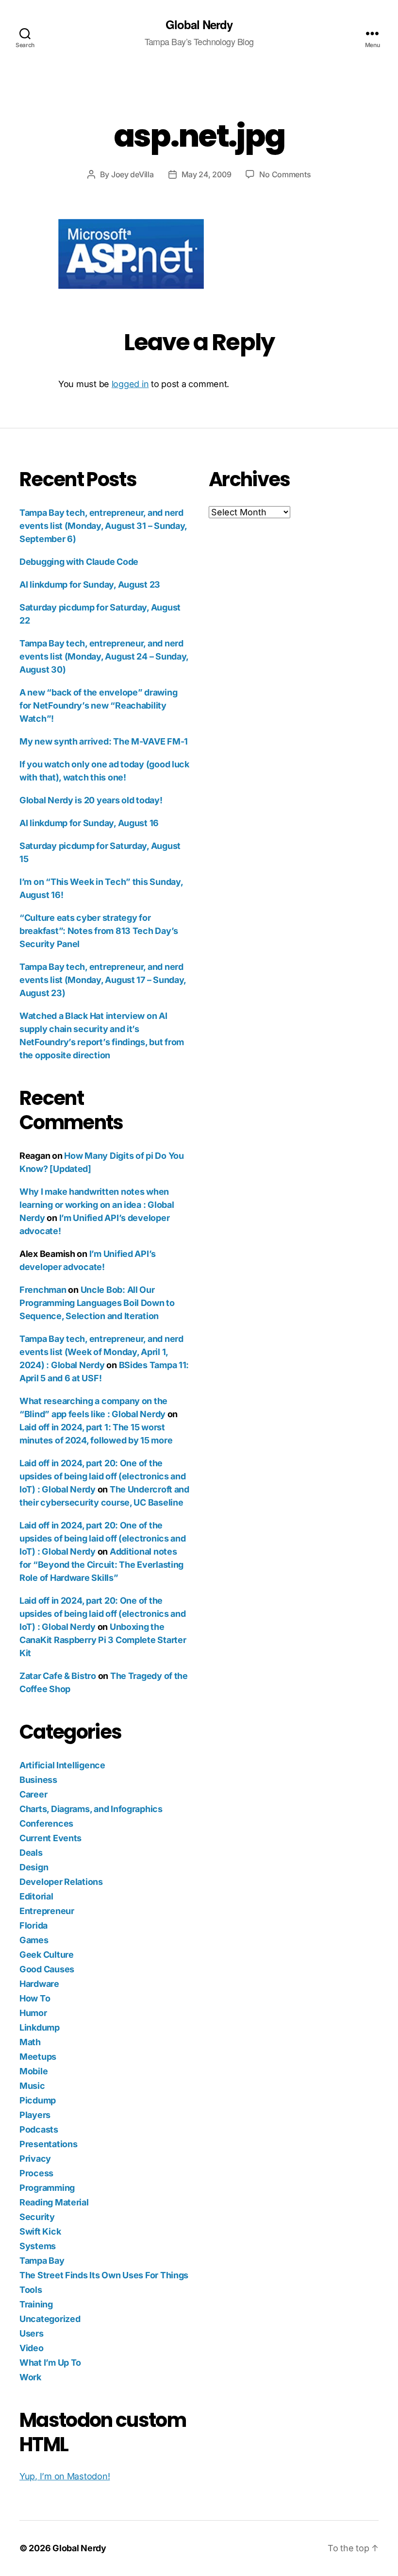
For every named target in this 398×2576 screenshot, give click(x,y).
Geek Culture (47, 1955)
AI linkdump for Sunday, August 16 (89, 823)
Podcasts (39, 2129)
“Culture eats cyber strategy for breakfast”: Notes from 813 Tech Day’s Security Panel (99, 931)
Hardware (39, 1984)
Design (34, 1867)
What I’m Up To (50, 2363)
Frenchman (43, 1290)
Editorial (36, 1896)
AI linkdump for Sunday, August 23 (90, 585)
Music (32, 2086)
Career (33, 1794)
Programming (47, 2188)
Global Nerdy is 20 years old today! (91, 800)
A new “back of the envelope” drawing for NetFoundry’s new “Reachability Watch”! (98, 705)
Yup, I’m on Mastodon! (65, 2476)
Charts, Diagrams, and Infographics (91, 1809)
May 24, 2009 (207, 174)
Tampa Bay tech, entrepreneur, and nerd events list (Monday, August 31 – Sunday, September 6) (103, 526)
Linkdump (40, 2027)
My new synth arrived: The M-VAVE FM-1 (104, 741)
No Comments (285, 174)
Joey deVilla (133, 174)
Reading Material (54, 2202)
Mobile (33, 2071)
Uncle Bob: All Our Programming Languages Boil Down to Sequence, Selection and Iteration (97, 1303)
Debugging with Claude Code (79, 562)
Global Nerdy (199, 24)
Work (30, 2377)
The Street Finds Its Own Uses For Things (104, 2275)
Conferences (46, 1823)
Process (36, 2173)
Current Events (50, 1838)
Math (30, 2042)
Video (32, 2348)
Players (35, 2115)
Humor (33, 2013)
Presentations (49, 2144)
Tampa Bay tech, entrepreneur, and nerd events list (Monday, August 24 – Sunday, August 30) (104, 656)
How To (35, 1998)
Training (36, 2304)
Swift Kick (40, 2231)
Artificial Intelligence (62, 1765)
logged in (130, 384)
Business (38, 1780)
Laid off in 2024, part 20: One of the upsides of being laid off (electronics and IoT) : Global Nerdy (103, 1476)
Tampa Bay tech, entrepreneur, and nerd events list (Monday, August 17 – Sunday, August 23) (103, 980)
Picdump (38, 2100)
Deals (31, 1853)
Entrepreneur (47, 1911)
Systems (38, 2246)
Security (37, 2217)
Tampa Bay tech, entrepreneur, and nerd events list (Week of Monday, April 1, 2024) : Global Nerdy (101, 1352)
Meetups (38, 2057)
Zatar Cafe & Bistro (58, 1676)
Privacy (35, 2159)
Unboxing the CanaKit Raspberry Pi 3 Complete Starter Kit (103, 1640)
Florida (33, 1925)
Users (32, 2333)
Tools (31, 2290)
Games (34, 1940)
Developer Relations (61, 1882)
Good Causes (47, 1969)
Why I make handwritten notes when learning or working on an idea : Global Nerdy (97, 1205)
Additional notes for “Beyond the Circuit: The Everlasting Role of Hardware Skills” (101, 1565)
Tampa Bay (42, 2261)
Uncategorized (50, 2319)
